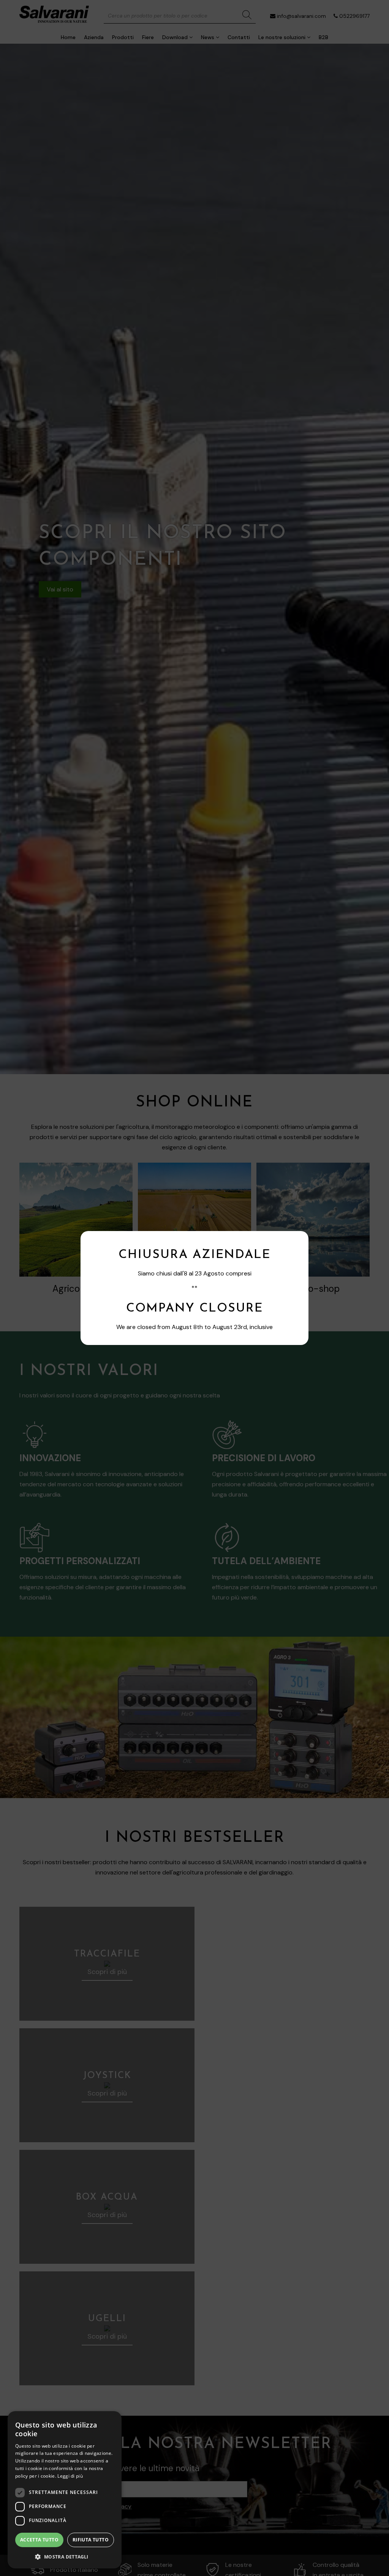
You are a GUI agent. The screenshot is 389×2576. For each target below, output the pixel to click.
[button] (65, 2556)
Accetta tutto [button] (39, 2540)
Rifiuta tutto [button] (91, 2540)
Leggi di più (70, 2476)
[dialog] (65, 2490)
